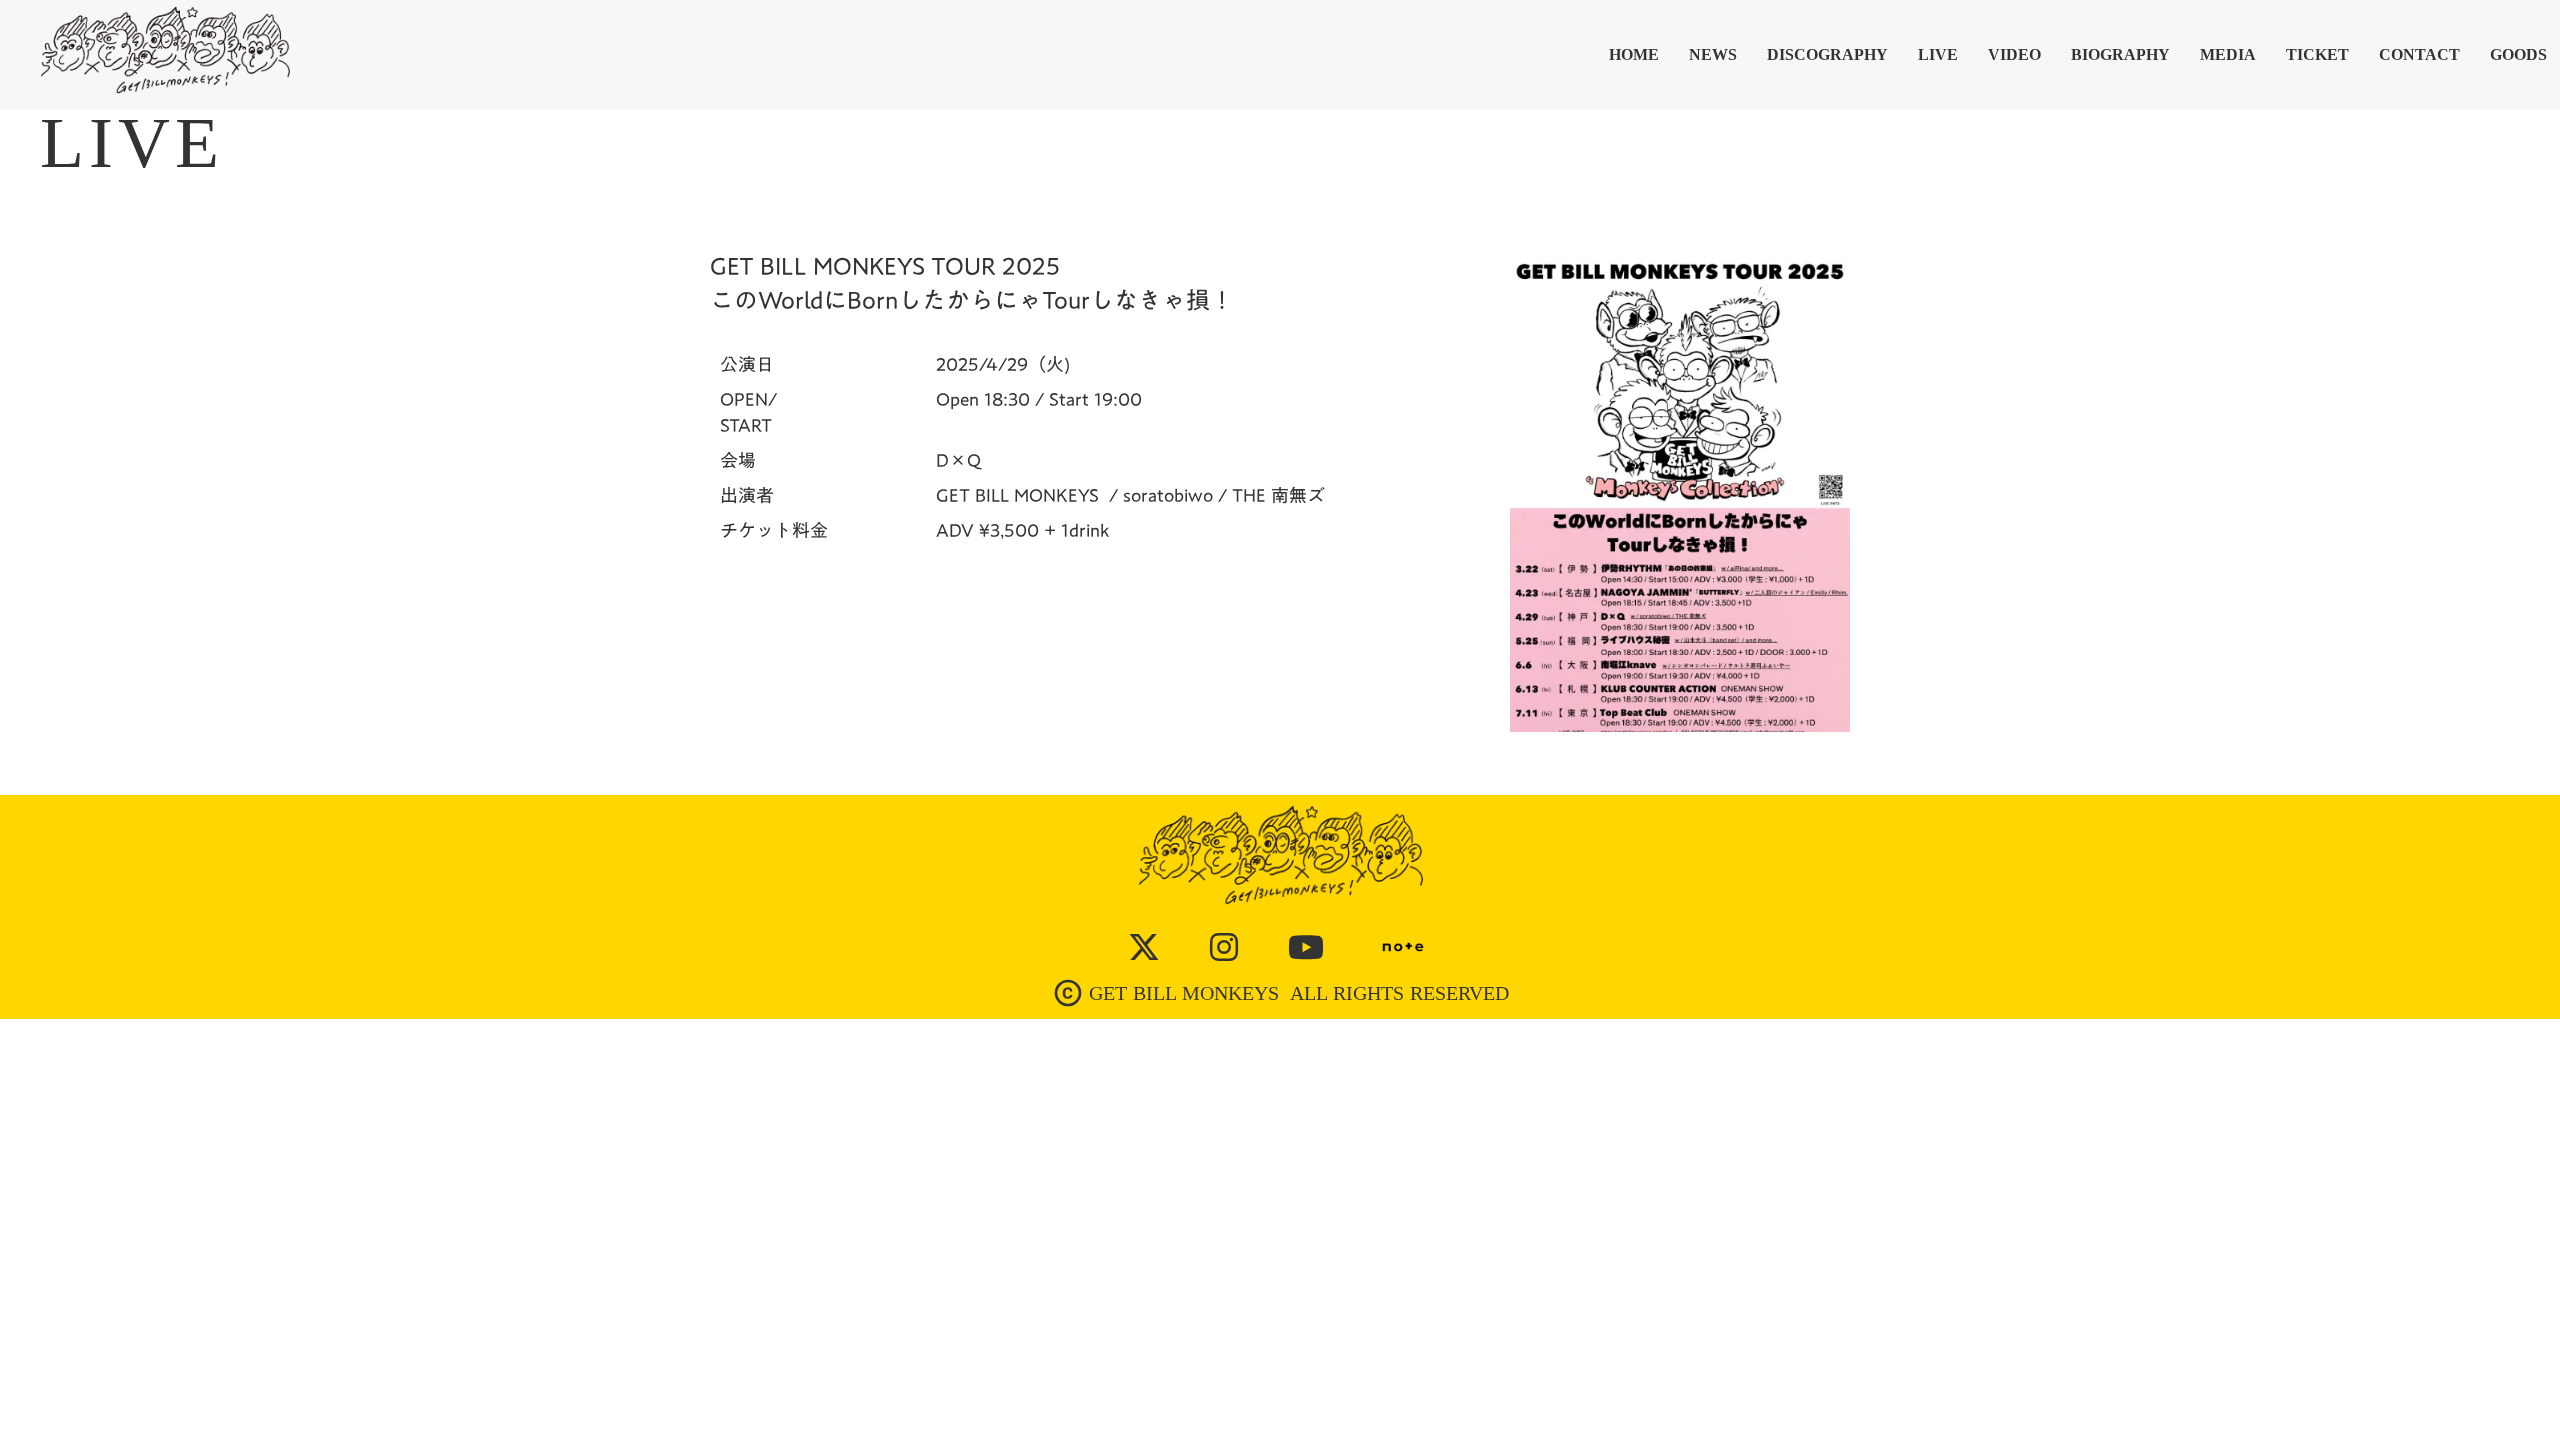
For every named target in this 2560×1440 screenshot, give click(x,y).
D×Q (958, 460)
